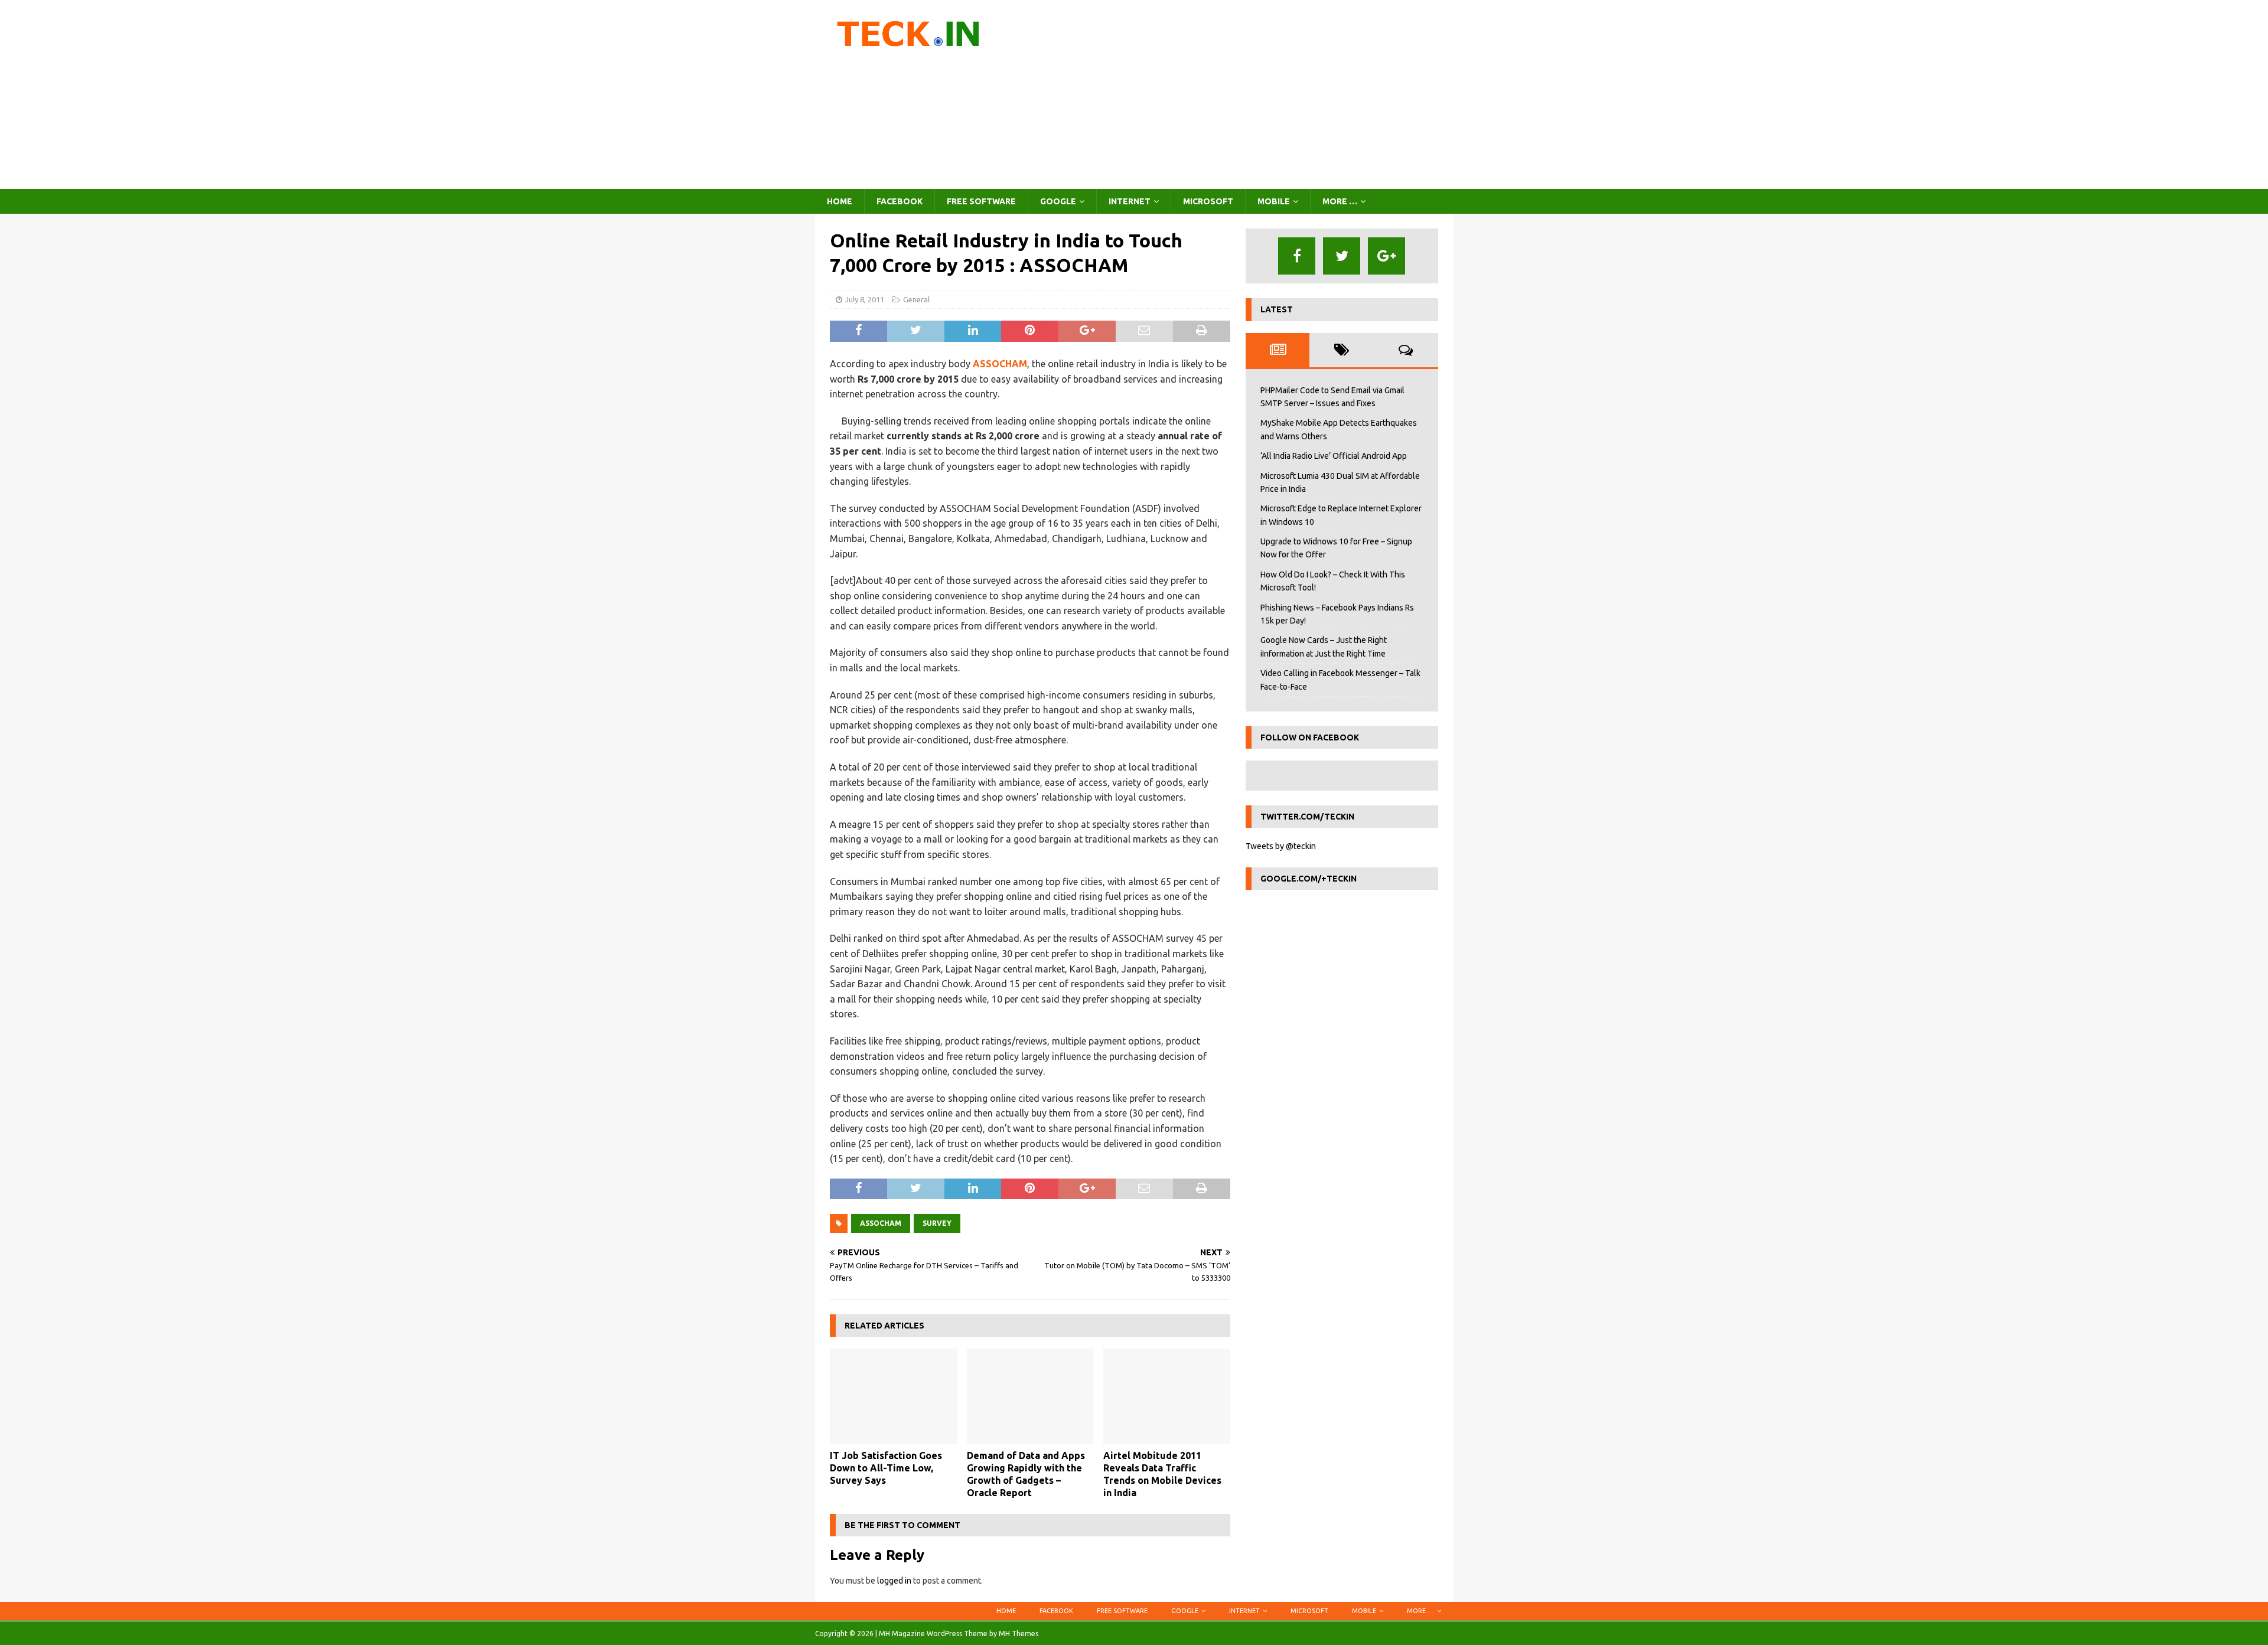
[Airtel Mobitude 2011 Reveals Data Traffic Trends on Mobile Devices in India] (1167, 1396)
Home (840, 201)
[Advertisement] (1237, 94)
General (916, 299)
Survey (937, 1223)
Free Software (981, 201)
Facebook (900, 201)
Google (1058, 201)
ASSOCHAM (1000, 364)
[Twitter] (1342, 256)
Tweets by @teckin (1281, 846)
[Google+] (1386, 256)
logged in (894, 1581)
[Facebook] (1297, 256)
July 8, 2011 (865, 299)
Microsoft (1208, 201)
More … (1340, 201)
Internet (1130, 201)
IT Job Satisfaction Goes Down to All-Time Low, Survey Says (886, 1468)
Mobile (1274, 201)
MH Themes (1019, 1633)
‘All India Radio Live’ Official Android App (1334, 456)
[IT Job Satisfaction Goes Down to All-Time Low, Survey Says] (893, 1396)
